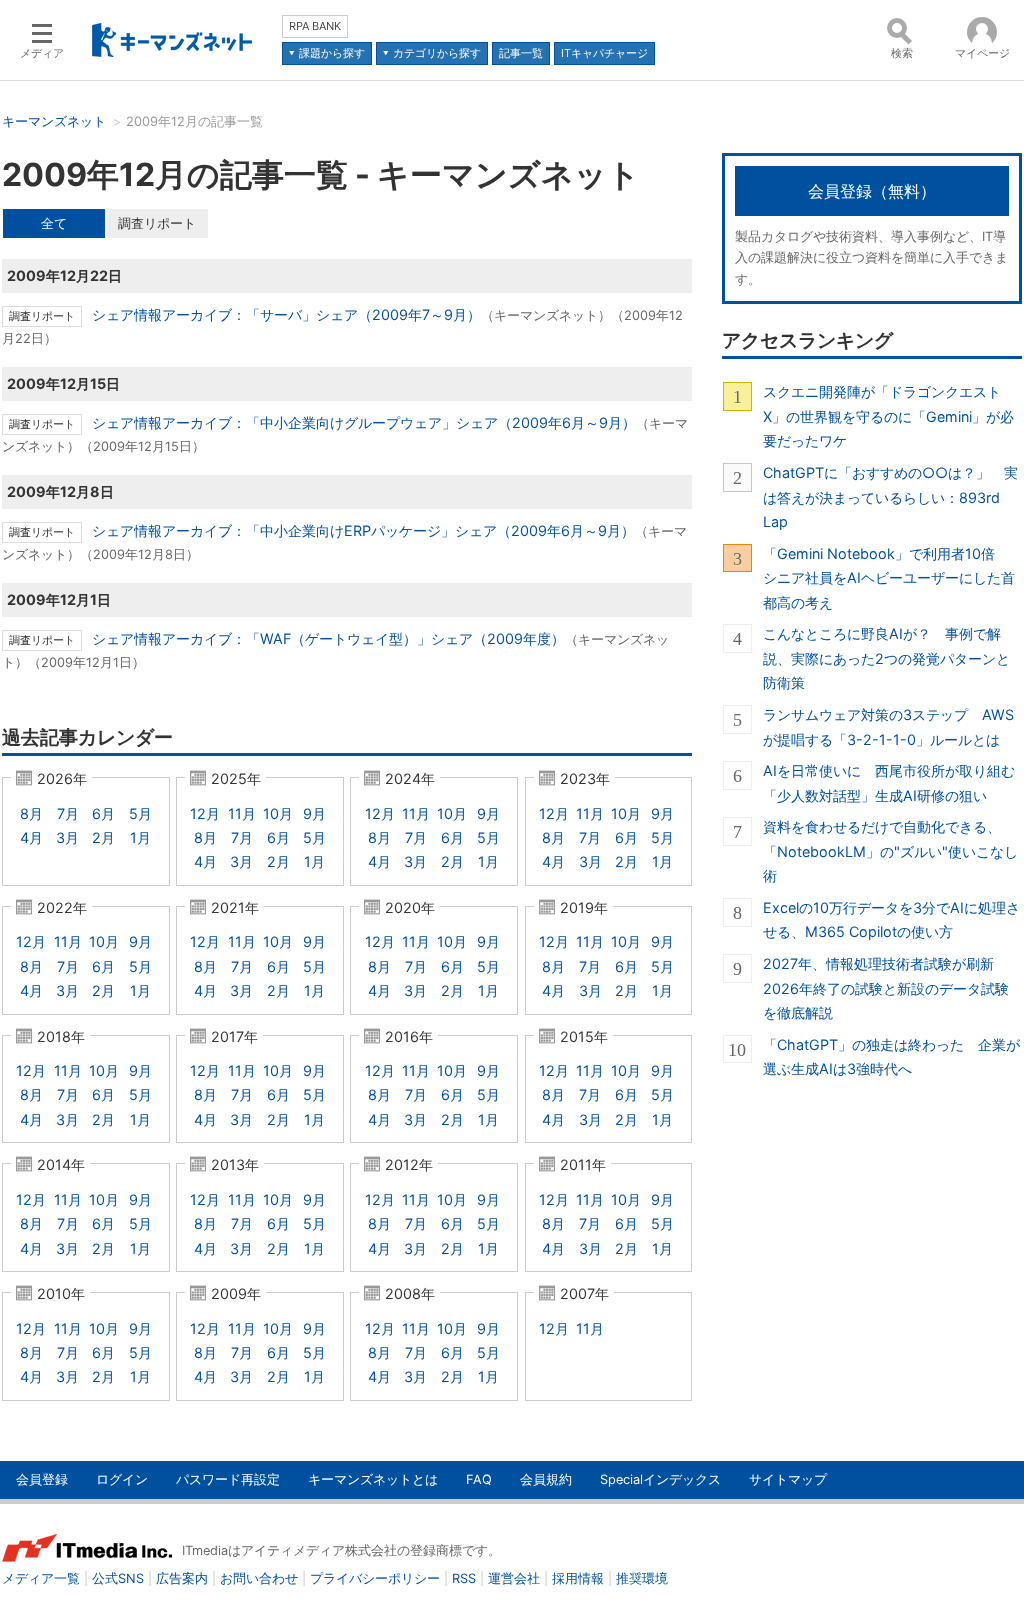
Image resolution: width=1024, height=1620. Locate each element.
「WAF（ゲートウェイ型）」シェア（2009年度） (328, 638)
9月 (314, 813)
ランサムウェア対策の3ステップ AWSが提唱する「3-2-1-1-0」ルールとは (888, 726)
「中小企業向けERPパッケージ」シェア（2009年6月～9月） (363, 530)
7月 (68, 813)
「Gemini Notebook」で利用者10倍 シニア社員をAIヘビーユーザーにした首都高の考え (889, 578)
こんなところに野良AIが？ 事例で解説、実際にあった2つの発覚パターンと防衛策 (886, 658)
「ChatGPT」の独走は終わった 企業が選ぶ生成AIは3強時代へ (891, 1056)
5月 (140, 813)
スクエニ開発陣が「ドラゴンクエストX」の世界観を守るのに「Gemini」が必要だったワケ (888, 416)
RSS (464, 1578)
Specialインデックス (660, 1479)
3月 (67, 837)
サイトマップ (788, 1479)
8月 (31, 813)
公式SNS (118, 1578)
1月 (140, 837)
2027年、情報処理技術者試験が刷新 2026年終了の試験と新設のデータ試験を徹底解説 (886, 988)
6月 (103, 813)
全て (54, 223)
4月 (31, 837)
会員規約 (546, 1479)
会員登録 (42, 1479)
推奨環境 (642, 1578)
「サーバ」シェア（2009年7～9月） (286, 314)
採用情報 (578, 1578)
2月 (103, 837)
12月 (205, 813)
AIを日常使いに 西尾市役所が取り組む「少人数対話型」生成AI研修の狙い (889, 782)
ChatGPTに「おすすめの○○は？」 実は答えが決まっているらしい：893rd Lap (890, 497)
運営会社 (514, 1578)
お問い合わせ (259, 1578)
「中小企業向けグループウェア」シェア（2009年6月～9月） (364, 422)
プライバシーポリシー (375, 1578)
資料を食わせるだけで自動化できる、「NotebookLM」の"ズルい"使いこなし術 (890, 851)
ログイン (122, 1479)
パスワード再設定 (228, 1479)
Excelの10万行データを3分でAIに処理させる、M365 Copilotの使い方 (891, 919)
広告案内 (182, 1578)
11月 (242, 813)
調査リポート (157, 223)
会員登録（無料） (872, 191)
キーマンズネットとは (373, 1479)
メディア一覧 (41, 1578)
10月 (278, 813)
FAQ (479, 1479)
